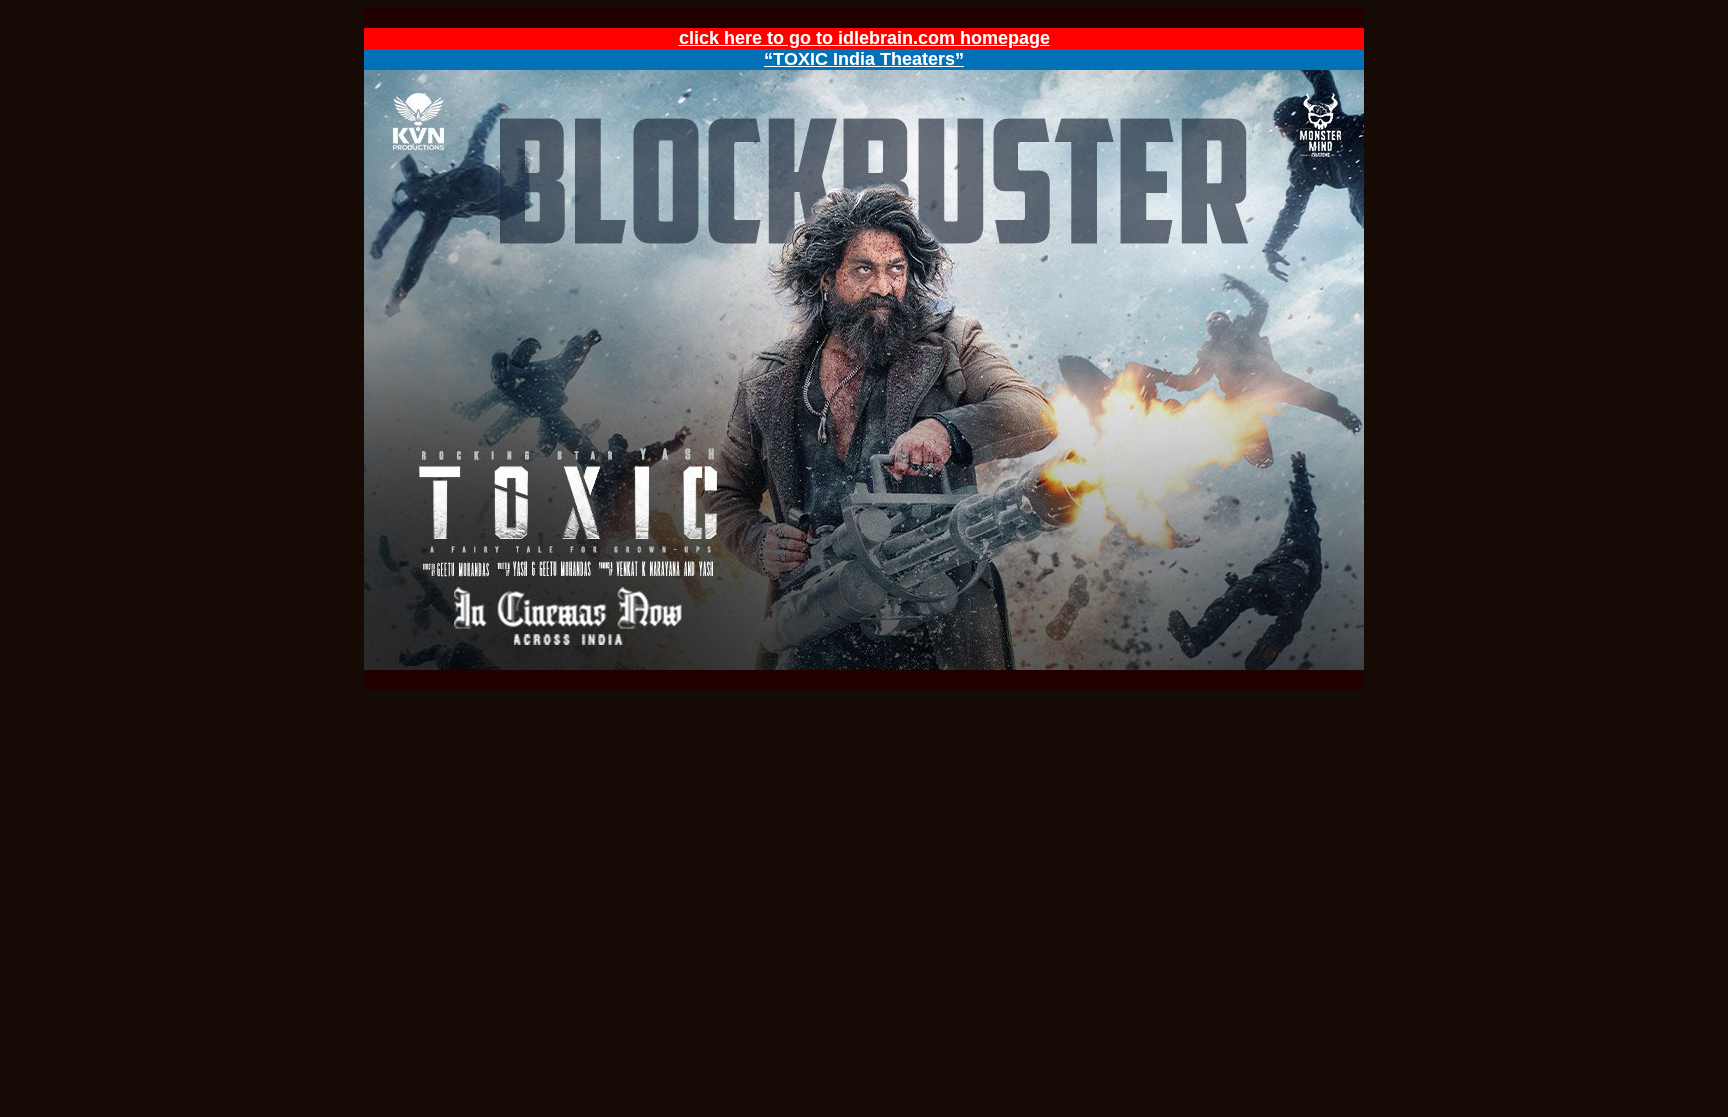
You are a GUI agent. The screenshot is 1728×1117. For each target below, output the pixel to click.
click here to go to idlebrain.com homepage (864, 38)
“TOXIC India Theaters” (864, 59)
